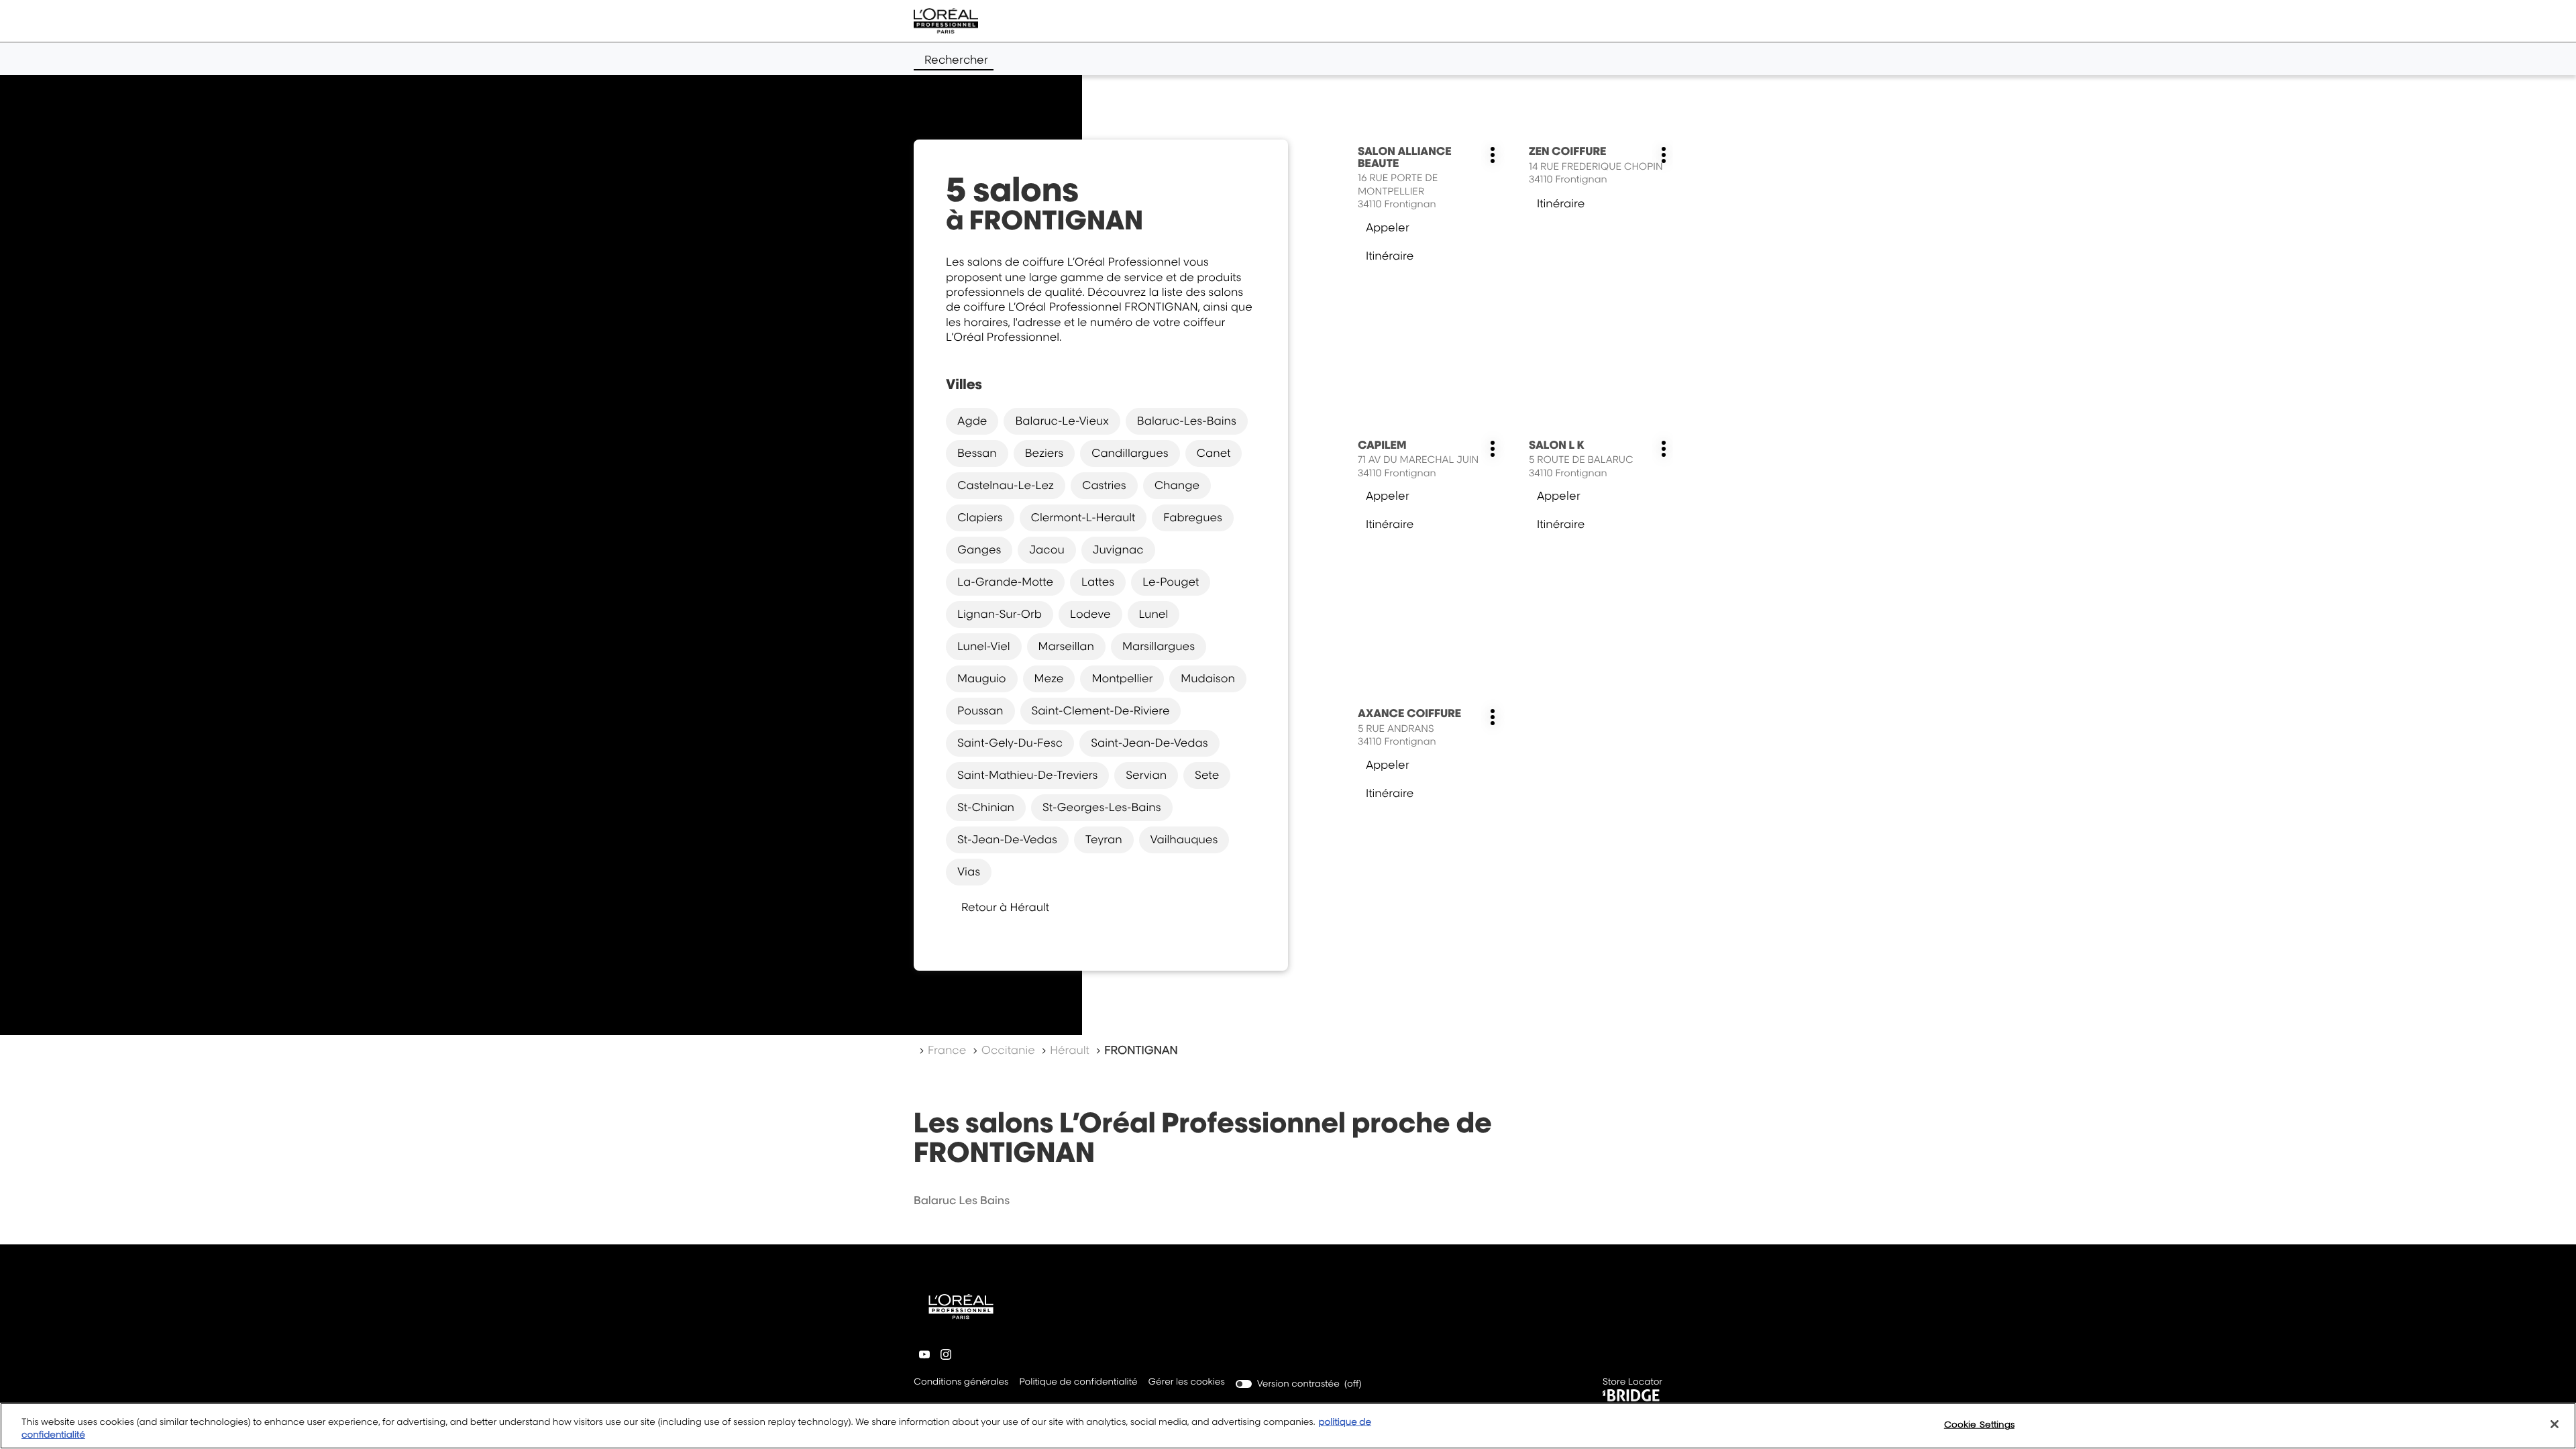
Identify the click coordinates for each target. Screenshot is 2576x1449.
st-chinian (986, 807)
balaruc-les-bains (1187, 421)
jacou (1046, 549)
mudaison (1208, 678)
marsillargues (1159, 646)
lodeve (1090, 614)
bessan (977, 453)
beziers (1044, 453)
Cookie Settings (1979, 1424)
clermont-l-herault (1083, 517)
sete (1207, 775)
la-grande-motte (1005, 582)
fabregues (1193, 517)
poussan (980, 710)
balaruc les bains (962, 1200)
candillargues (1130, 453)
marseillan (1066, 646)
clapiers (980, 517)
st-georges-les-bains (1102, 807)
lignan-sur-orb (1000, 614)
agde (972, 421)
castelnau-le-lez (1006, 485)
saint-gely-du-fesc (1010, 743)
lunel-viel (984, 646)
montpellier (1122, 678)
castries (1104, 485)
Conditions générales (961, 1383)
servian (1146, 775)
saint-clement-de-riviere (1101, 710)
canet (1214, 453)
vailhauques (1184, 839)
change (1177, 485)
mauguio (982, 678)
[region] (1288, 1426)
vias (969, 871)
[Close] (2555, 1424)
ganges (979, 549)
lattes (1098, 582)
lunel (1154, 614)
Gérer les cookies (1187, 1382)
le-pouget (1171, 582)
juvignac (1118, 549)
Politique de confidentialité (1078, 1383)
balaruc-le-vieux (1062, 421)
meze (1049, 678)
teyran (1104, 839)
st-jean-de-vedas (1007, 839)
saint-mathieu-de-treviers (1027, 775)
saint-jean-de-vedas (1149, 743)
